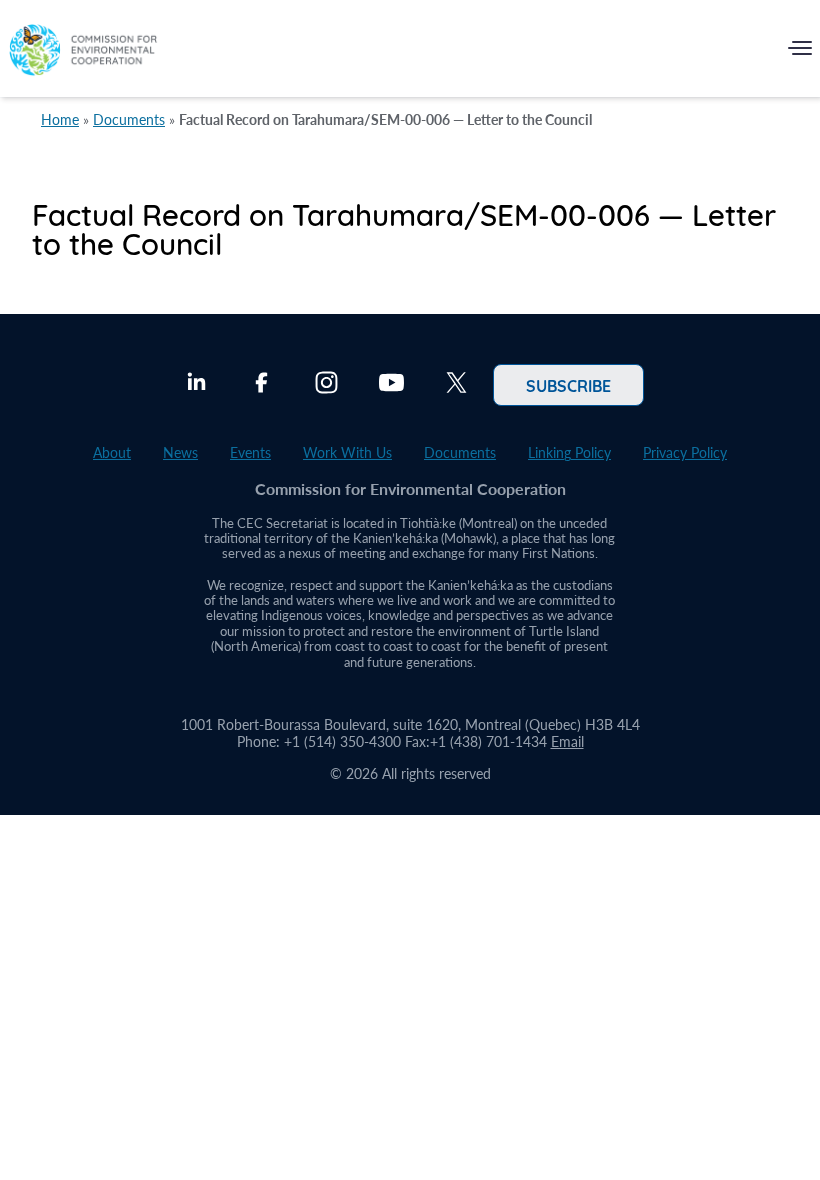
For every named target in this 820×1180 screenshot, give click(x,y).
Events (250, 452)
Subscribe (568, 385)
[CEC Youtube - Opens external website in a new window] (391, 385)
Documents (129, 119)
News (180, 452)
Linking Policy (569, 452)
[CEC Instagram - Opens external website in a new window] (326, 385)
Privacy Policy (685, 452)
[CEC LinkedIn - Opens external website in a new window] (196, 385)
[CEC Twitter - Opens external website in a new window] (456, 385)
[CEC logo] (83, 52)
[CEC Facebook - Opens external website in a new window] (261, 385)
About (112, 452)
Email (567, 741)
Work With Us (347, 452)
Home (60, 119)
